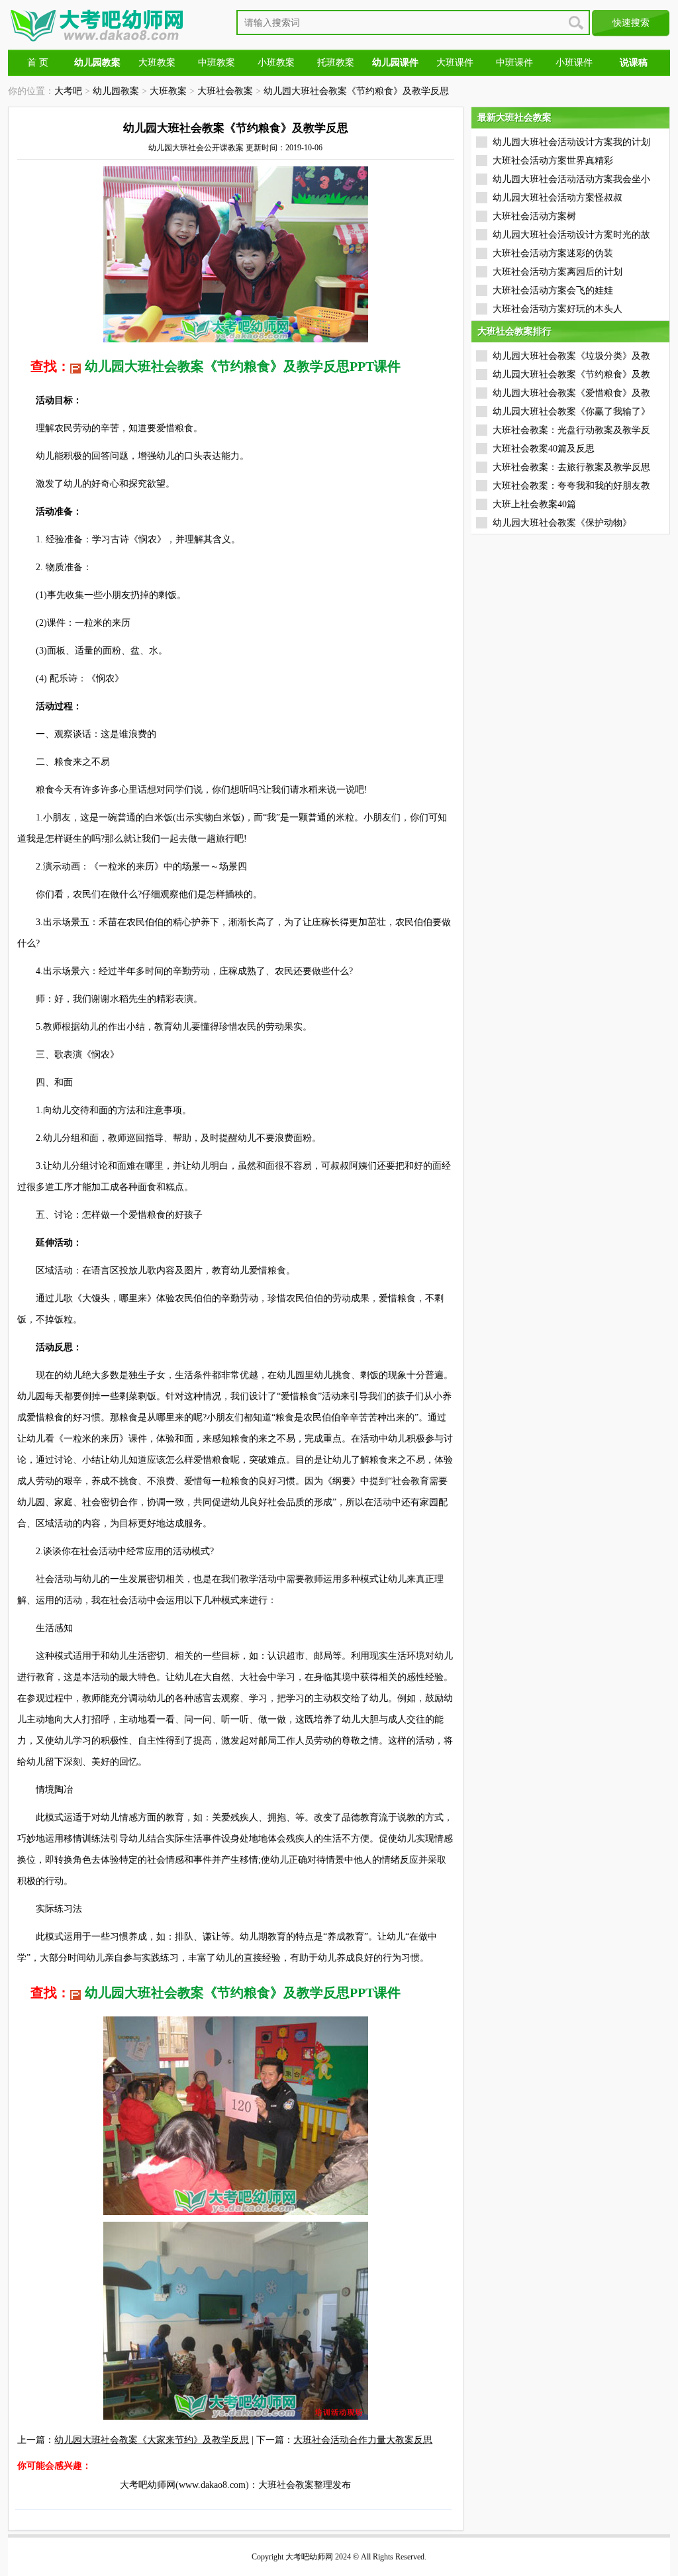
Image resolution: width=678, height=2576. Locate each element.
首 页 (38, 63)
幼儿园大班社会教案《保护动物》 (562, 523)
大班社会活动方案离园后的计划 (557, 272)
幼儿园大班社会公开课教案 (196, 148)
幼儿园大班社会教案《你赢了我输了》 (571, 412)
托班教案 (336, 63)
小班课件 (574, 63)
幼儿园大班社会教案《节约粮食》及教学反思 (356, 91)
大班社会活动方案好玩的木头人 (557, 309)
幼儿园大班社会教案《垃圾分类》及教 (571, 356)
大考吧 (68, 91)
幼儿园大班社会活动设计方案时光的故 (571, 235)
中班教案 (217, 63)
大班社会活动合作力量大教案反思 (363, 2440)
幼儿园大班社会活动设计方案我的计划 (571, 142)
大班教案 (157, 63)
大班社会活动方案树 (534, 216)
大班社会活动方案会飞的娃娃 (553, 290)
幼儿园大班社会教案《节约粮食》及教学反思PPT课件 (243, 366)
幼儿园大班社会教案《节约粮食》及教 (571, 374)
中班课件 (514, 63)
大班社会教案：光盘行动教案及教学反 (571, 430)
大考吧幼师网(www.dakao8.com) (184, 2485)
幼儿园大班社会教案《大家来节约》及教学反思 (152, 2440)
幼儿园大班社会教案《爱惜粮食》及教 (571, 393)
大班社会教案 (225, 91)
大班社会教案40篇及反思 (544, 449)
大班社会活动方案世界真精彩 (553, 161)
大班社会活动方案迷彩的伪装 (553, 253)
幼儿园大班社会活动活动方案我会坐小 (571, 179)
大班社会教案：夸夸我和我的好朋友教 (571, 486)
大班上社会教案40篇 (534, 504)
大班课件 (455, 63)
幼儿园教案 (116, 91)
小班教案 (276, 63)
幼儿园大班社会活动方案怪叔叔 (557, 198)
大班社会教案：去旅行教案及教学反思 (571, 467)
